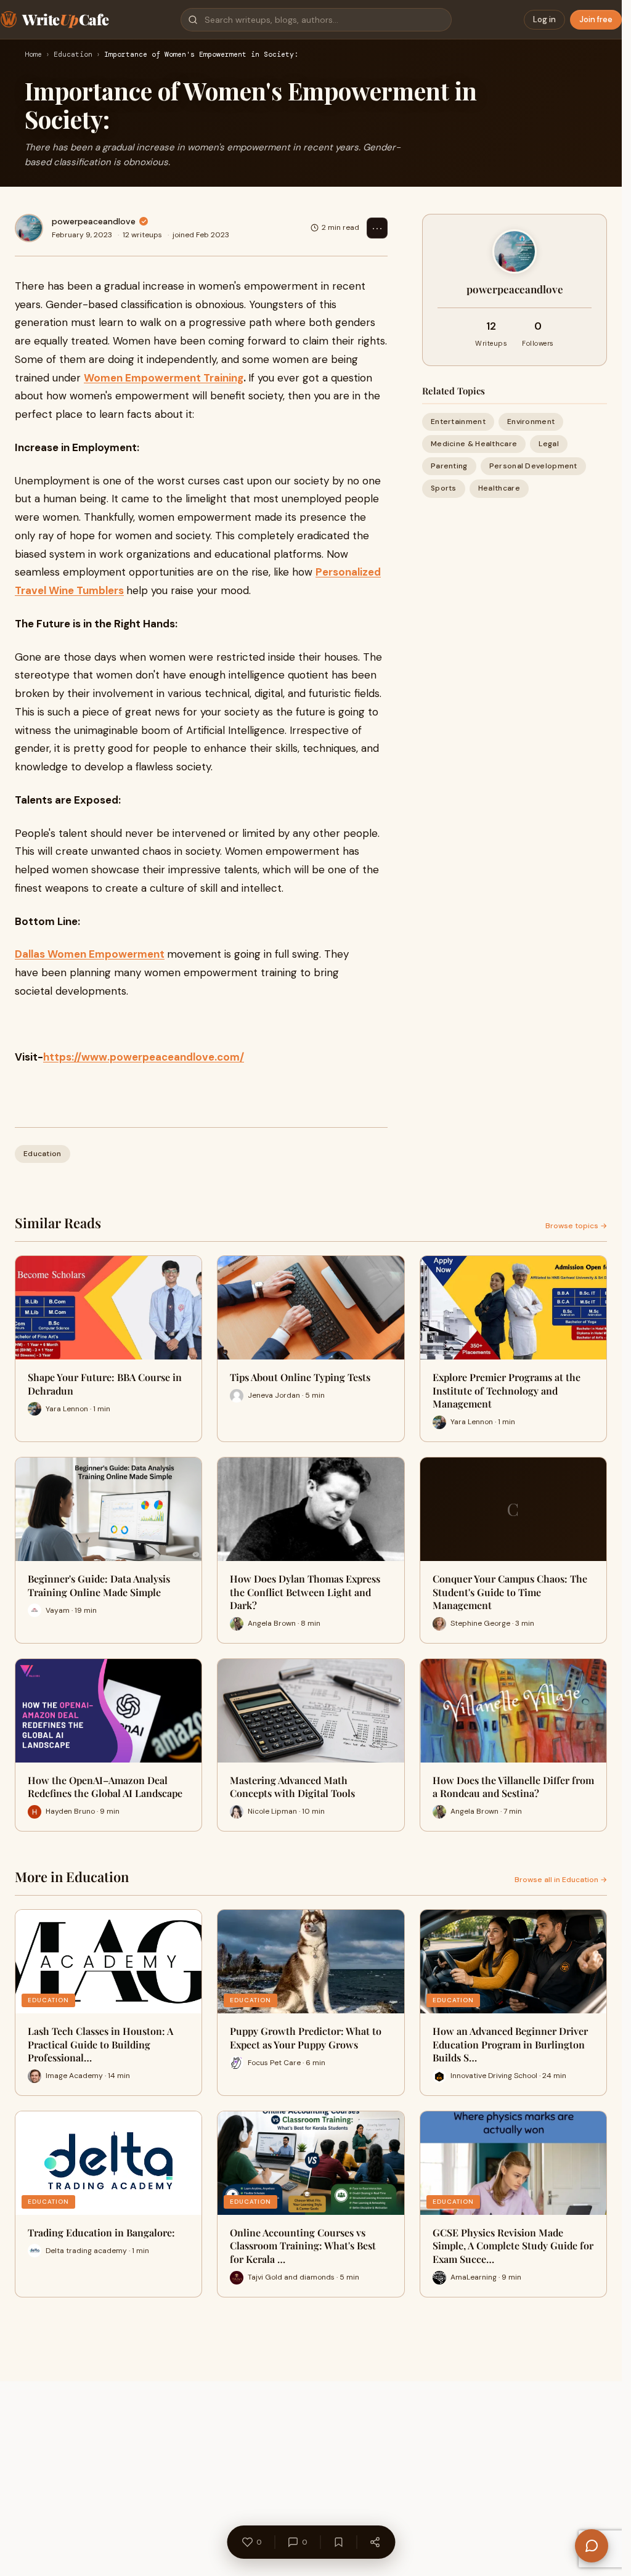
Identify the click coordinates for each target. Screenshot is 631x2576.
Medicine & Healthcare (474, 444)
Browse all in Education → (561, 1880)
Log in (544, 19)
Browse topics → (576, 1226)
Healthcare (499, 488)
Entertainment (458, 422)
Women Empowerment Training (164, 378)
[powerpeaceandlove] (29, 228)
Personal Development (533, 466)
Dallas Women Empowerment (90, 954)
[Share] (375, 2542)
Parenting (449, 466)
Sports (444, 488)
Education (73, 55)
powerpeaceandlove (94, 221)
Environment (531, 422)
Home (33, 55)
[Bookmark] (338, 2542)
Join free (596, 19)
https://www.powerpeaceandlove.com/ (144, 1057)
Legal (549, 444)
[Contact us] (592, 2546)
